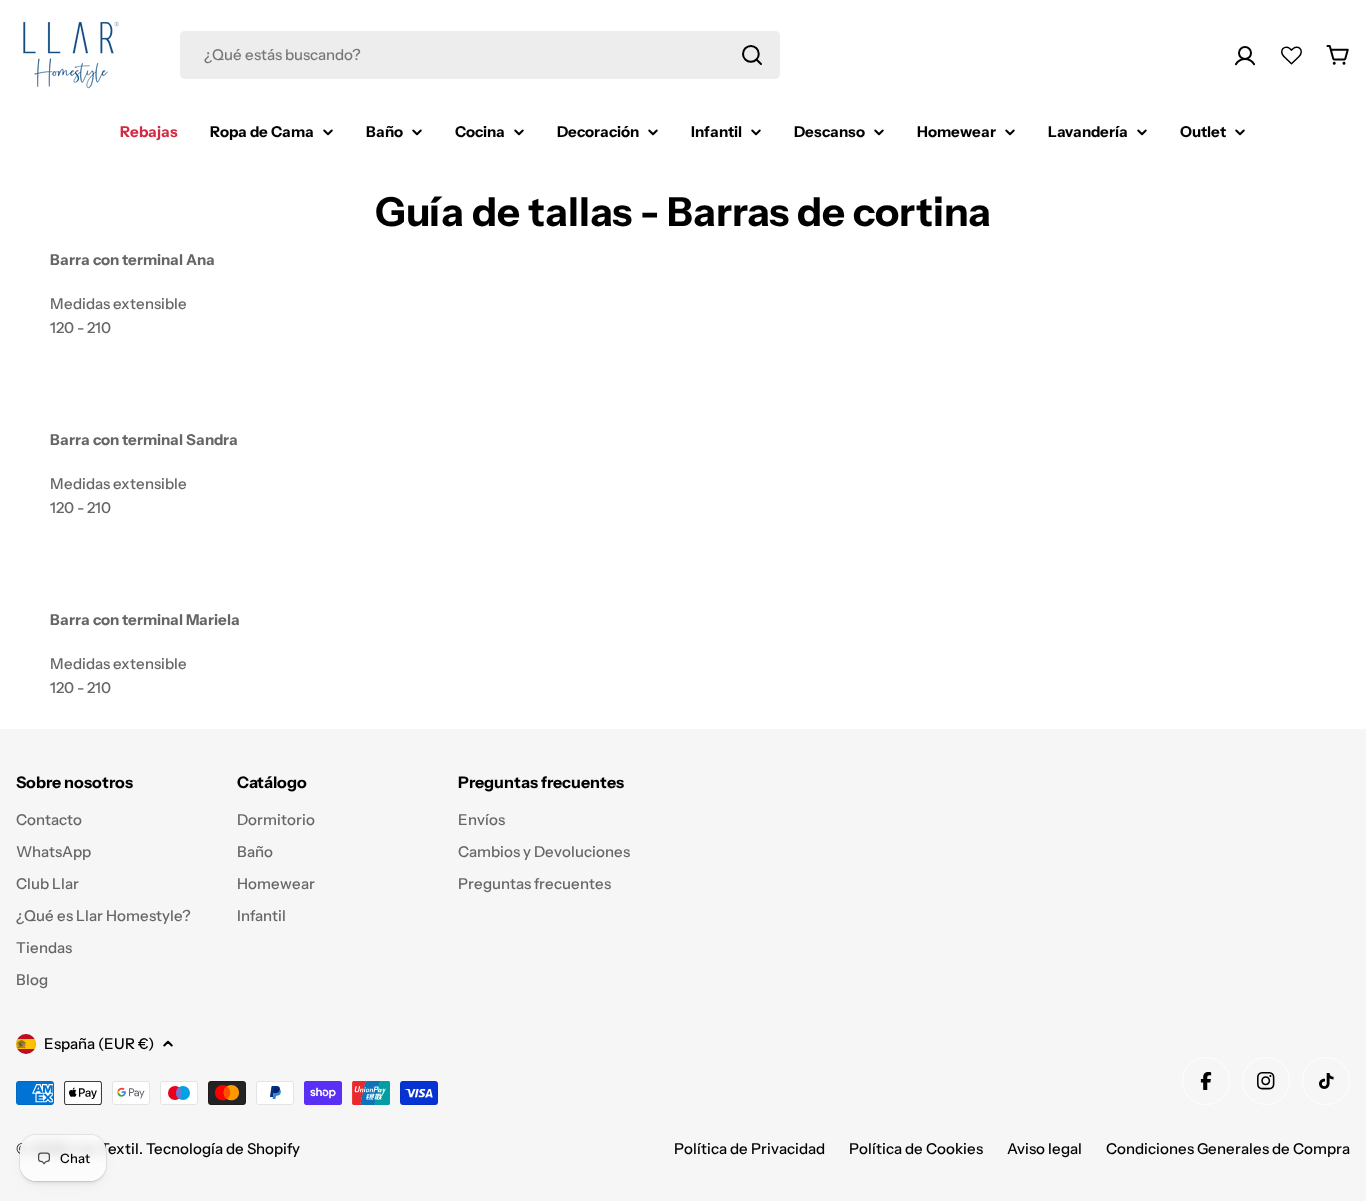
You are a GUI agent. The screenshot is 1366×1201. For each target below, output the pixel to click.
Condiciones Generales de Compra (1228, 1148)
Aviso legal (1044, 1148)
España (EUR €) (99, 1043)
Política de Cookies (916, 1148)
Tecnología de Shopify (223, 1148)
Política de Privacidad (749, 1148)
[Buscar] (752, 55)
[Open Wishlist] (1291, 55)
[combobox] (480, 55)
